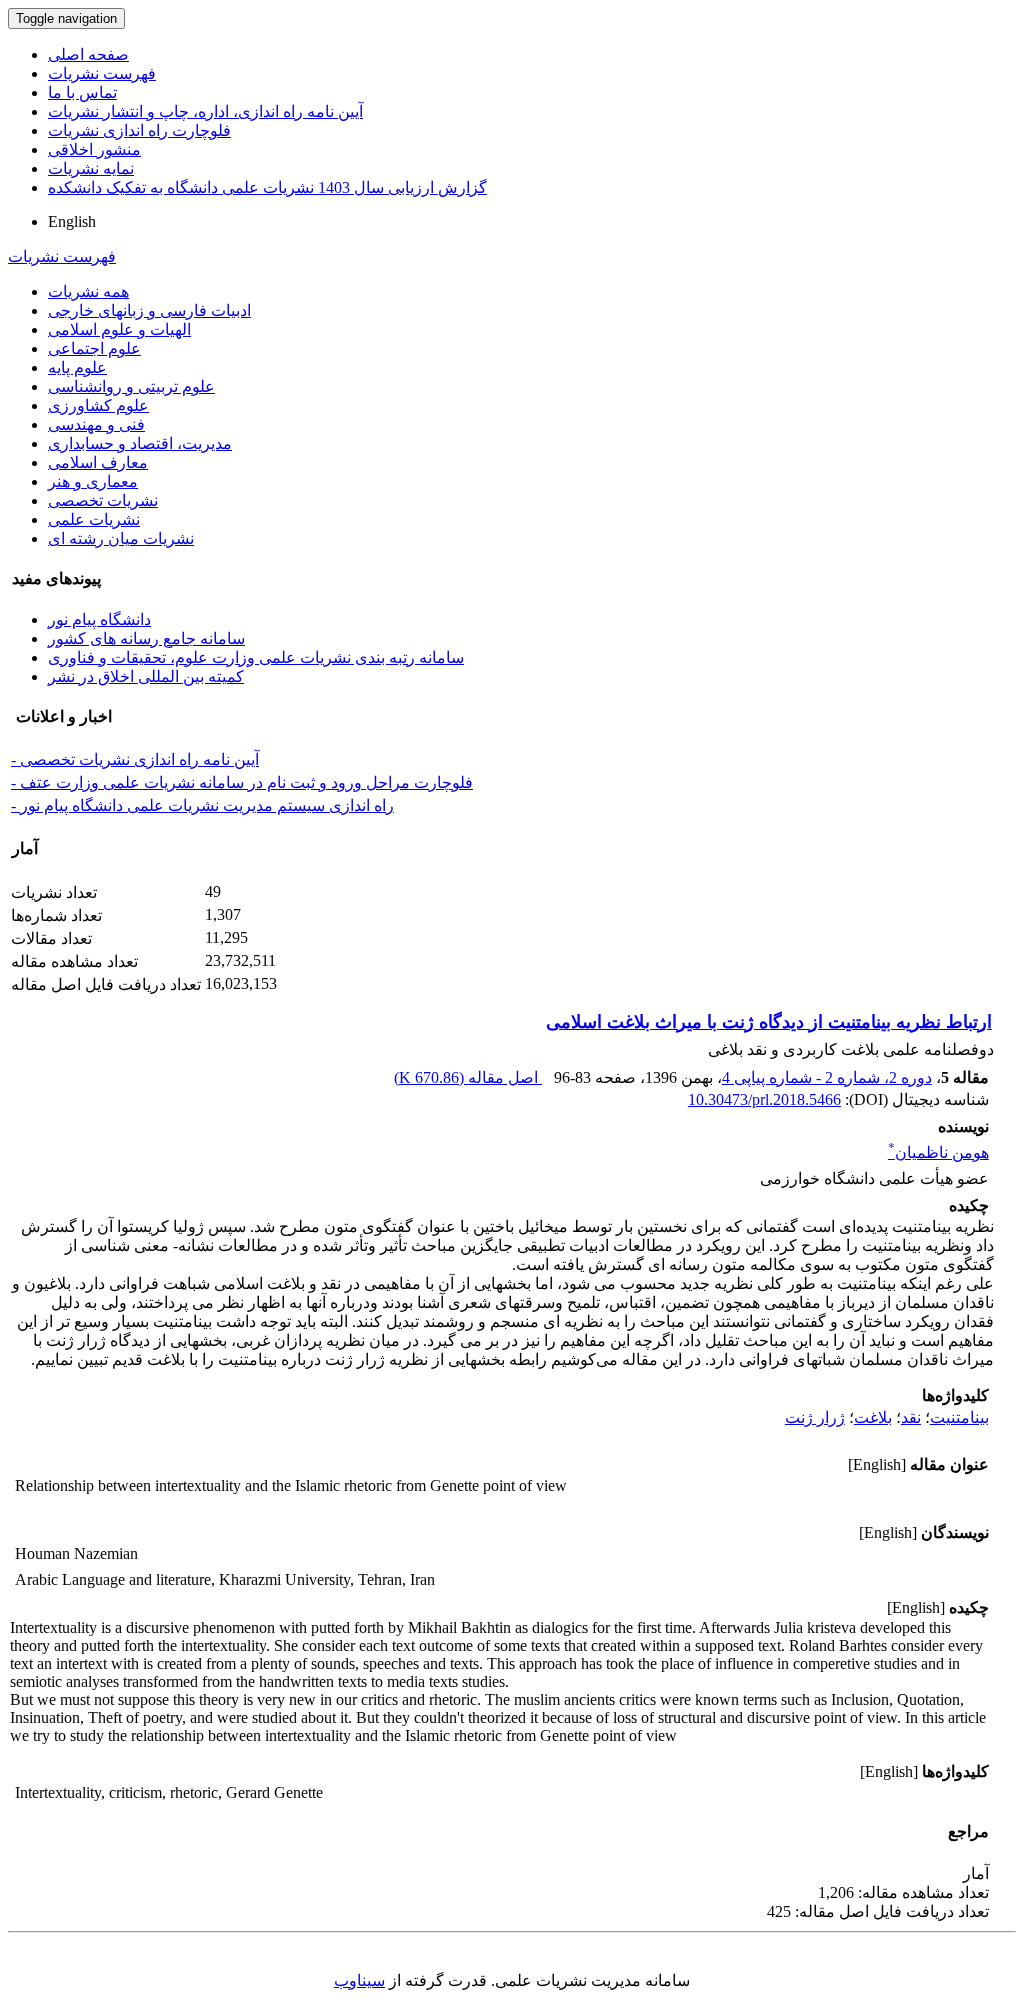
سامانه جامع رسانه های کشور (146, 638)
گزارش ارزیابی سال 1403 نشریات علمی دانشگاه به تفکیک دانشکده (267, 187)
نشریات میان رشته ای (121, 538)
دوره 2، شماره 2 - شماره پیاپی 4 (827, 1077)
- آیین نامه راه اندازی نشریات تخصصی (135, 759)
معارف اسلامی (98, 462)
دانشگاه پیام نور (99, 619)
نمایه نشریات (91, 168)
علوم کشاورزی (98, 405)
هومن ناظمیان (938, 1152)
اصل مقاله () (468, 1077)
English (72, 221)
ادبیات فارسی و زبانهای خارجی (149, 310)
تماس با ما (82, 92)
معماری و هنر (93, 481)
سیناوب (359, 1980)
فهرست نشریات (102, 73)
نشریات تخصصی (103, 500)
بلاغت (873, 1417)
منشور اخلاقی (94, 149)
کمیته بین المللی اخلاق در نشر (146, 676)
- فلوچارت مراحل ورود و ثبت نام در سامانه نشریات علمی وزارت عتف (242, 782)
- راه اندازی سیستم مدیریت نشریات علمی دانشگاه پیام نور (202, 805)
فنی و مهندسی (96, 424)
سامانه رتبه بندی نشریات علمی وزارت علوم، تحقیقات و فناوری (256, 657)
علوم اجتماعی (94, 348)
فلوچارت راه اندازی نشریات (139, 130)
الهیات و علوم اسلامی (119, 329)
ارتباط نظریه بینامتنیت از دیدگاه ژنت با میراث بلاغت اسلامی (769, 1022)
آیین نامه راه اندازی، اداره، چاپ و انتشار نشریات (205, 111)
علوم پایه (77, 367)
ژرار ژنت (815, 1417)
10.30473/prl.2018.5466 (764, 1099)
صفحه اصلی (88, 54)
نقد (911, 1417)
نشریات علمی (94, 519)
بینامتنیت (959, 1417)
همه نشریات (88, 291)
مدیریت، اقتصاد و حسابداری (140, 443)
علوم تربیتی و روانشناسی (131, 386)
